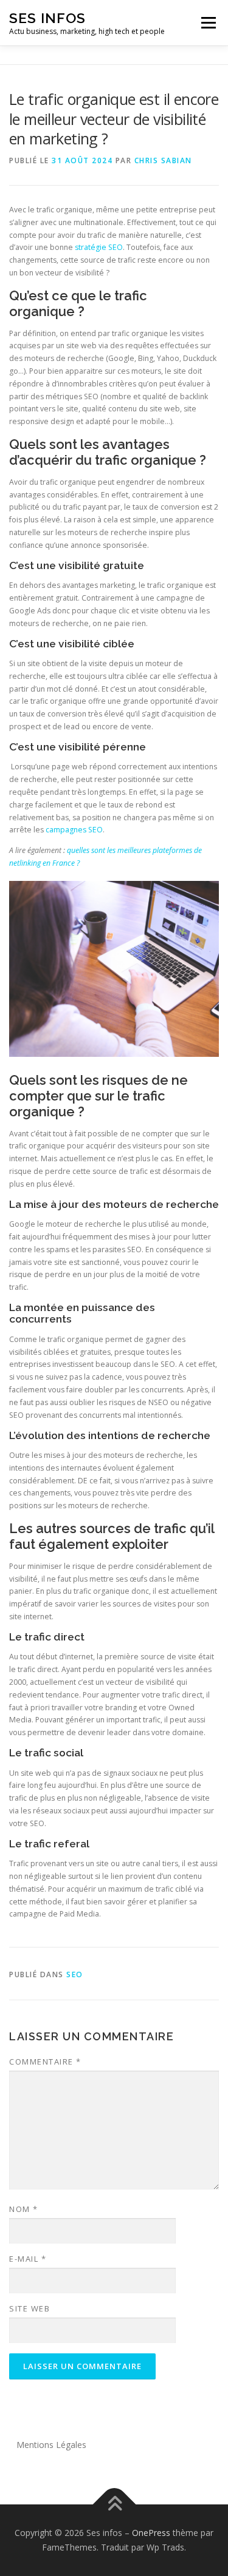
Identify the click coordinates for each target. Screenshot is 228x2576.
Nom (24, 2209)
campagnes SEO (74, 830)
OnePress (151, 2533)
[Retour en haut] (114, 2505)
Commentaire (45, 2062)
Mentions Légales (51, 2445)
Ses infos (47, 18)
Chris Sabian (163, 160)
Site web (29, 2308)
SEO (75, 1974)
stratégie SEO (99, 247)
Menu (208, 23)
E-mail (28, 2259)
